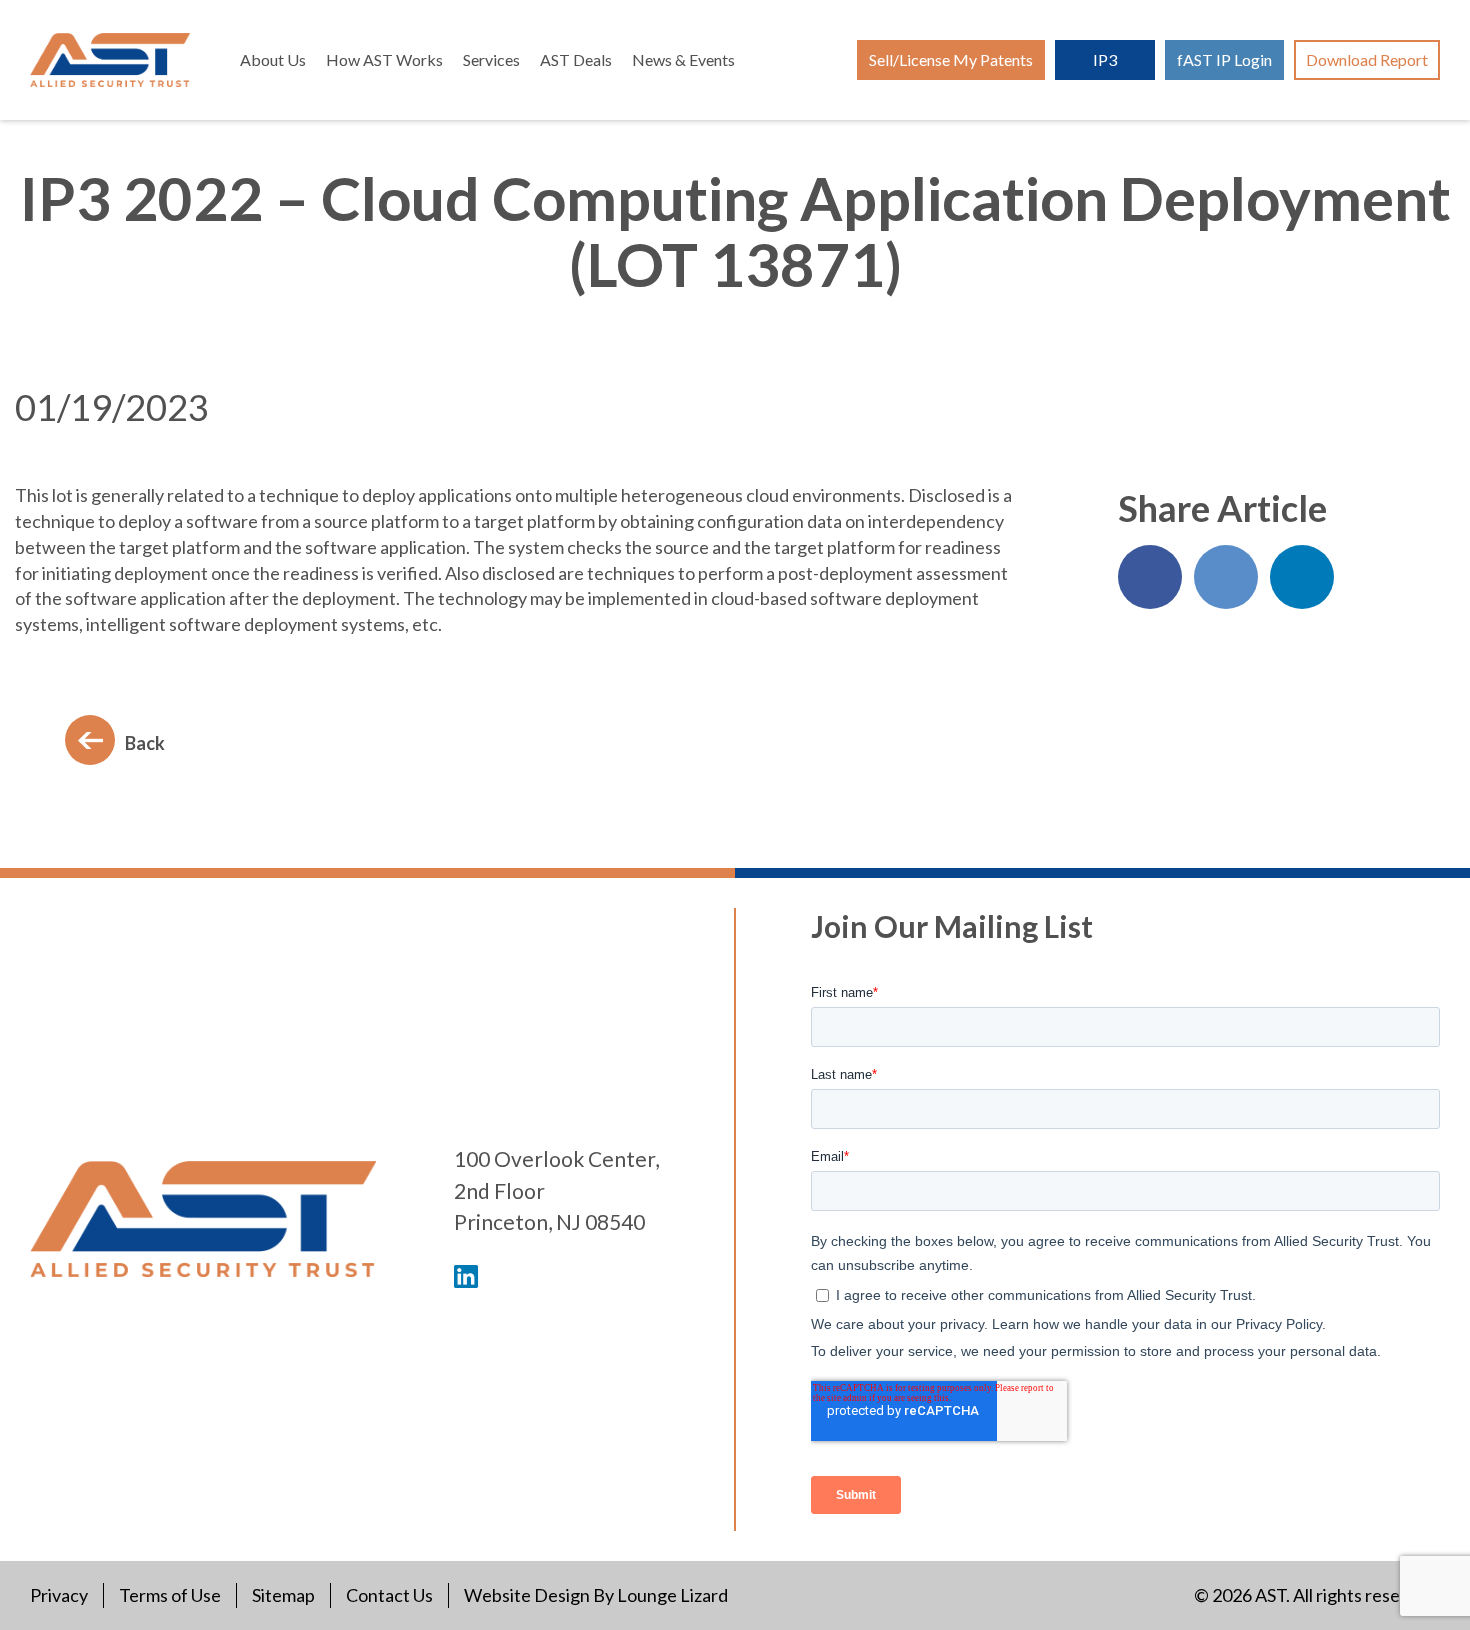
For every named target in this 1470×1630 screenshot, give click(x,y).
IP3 (1105, 59)
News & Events (683, 59)
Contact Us (389, 1595)
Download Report (1367, 59)
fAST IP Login (1224, 59)
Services (491, 59)
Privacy (59, 1595)
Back (145, 743)
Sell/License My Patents (951, 59)
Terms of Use (170, 1595)
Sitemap (283, 1595)
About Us (273, 59)
